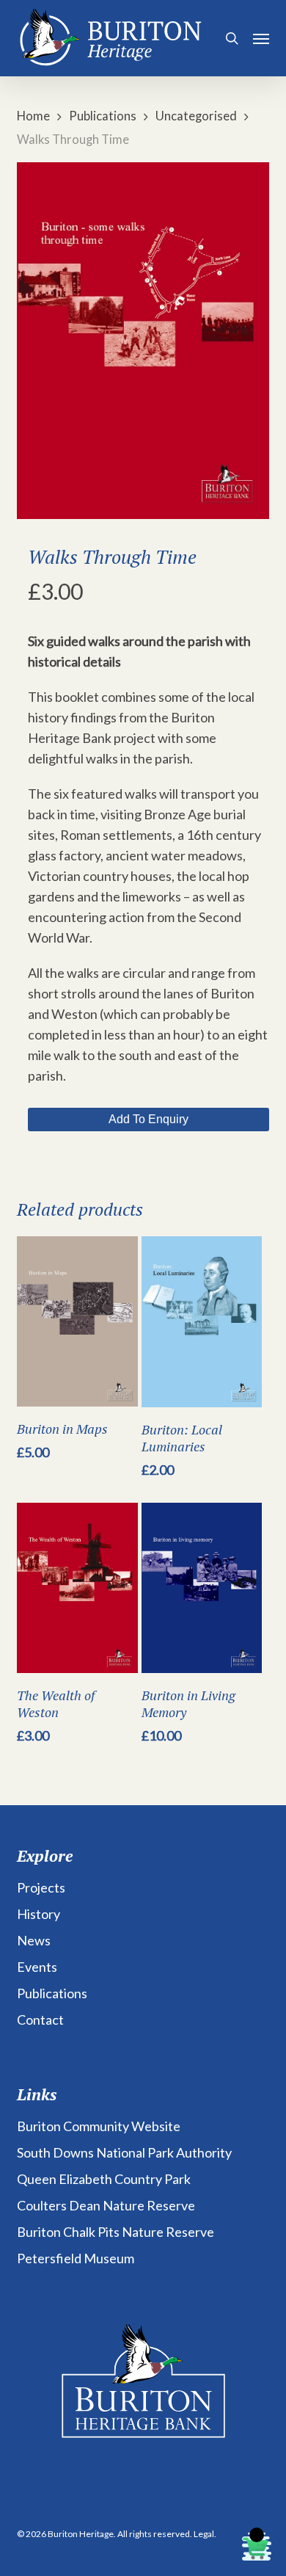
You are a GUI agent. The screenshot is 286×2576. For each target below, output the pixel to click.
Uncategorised (196, 116)
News (34, 1940)
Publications (103, 116)
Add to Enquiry (148, 1119)
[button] (261, 38)
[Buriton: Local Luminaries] (202, 1322)
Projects (41, 1887)
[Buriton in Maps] (77, 1321)
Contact (40, 2020)
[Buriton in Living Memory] (202, 1588)
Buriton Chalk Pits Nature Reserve (115, 2232)
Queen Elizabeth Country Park (104, 2179)
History (38, 1914)
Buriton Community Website (99, 2126)
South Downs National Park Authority (124, 2152)
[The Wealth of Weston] (77, 1588)
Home (33, 116)
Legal (204, 2534)
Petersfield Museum (76, 2258)
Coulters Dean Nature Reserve (106, 2205)
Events (37, 1967)
